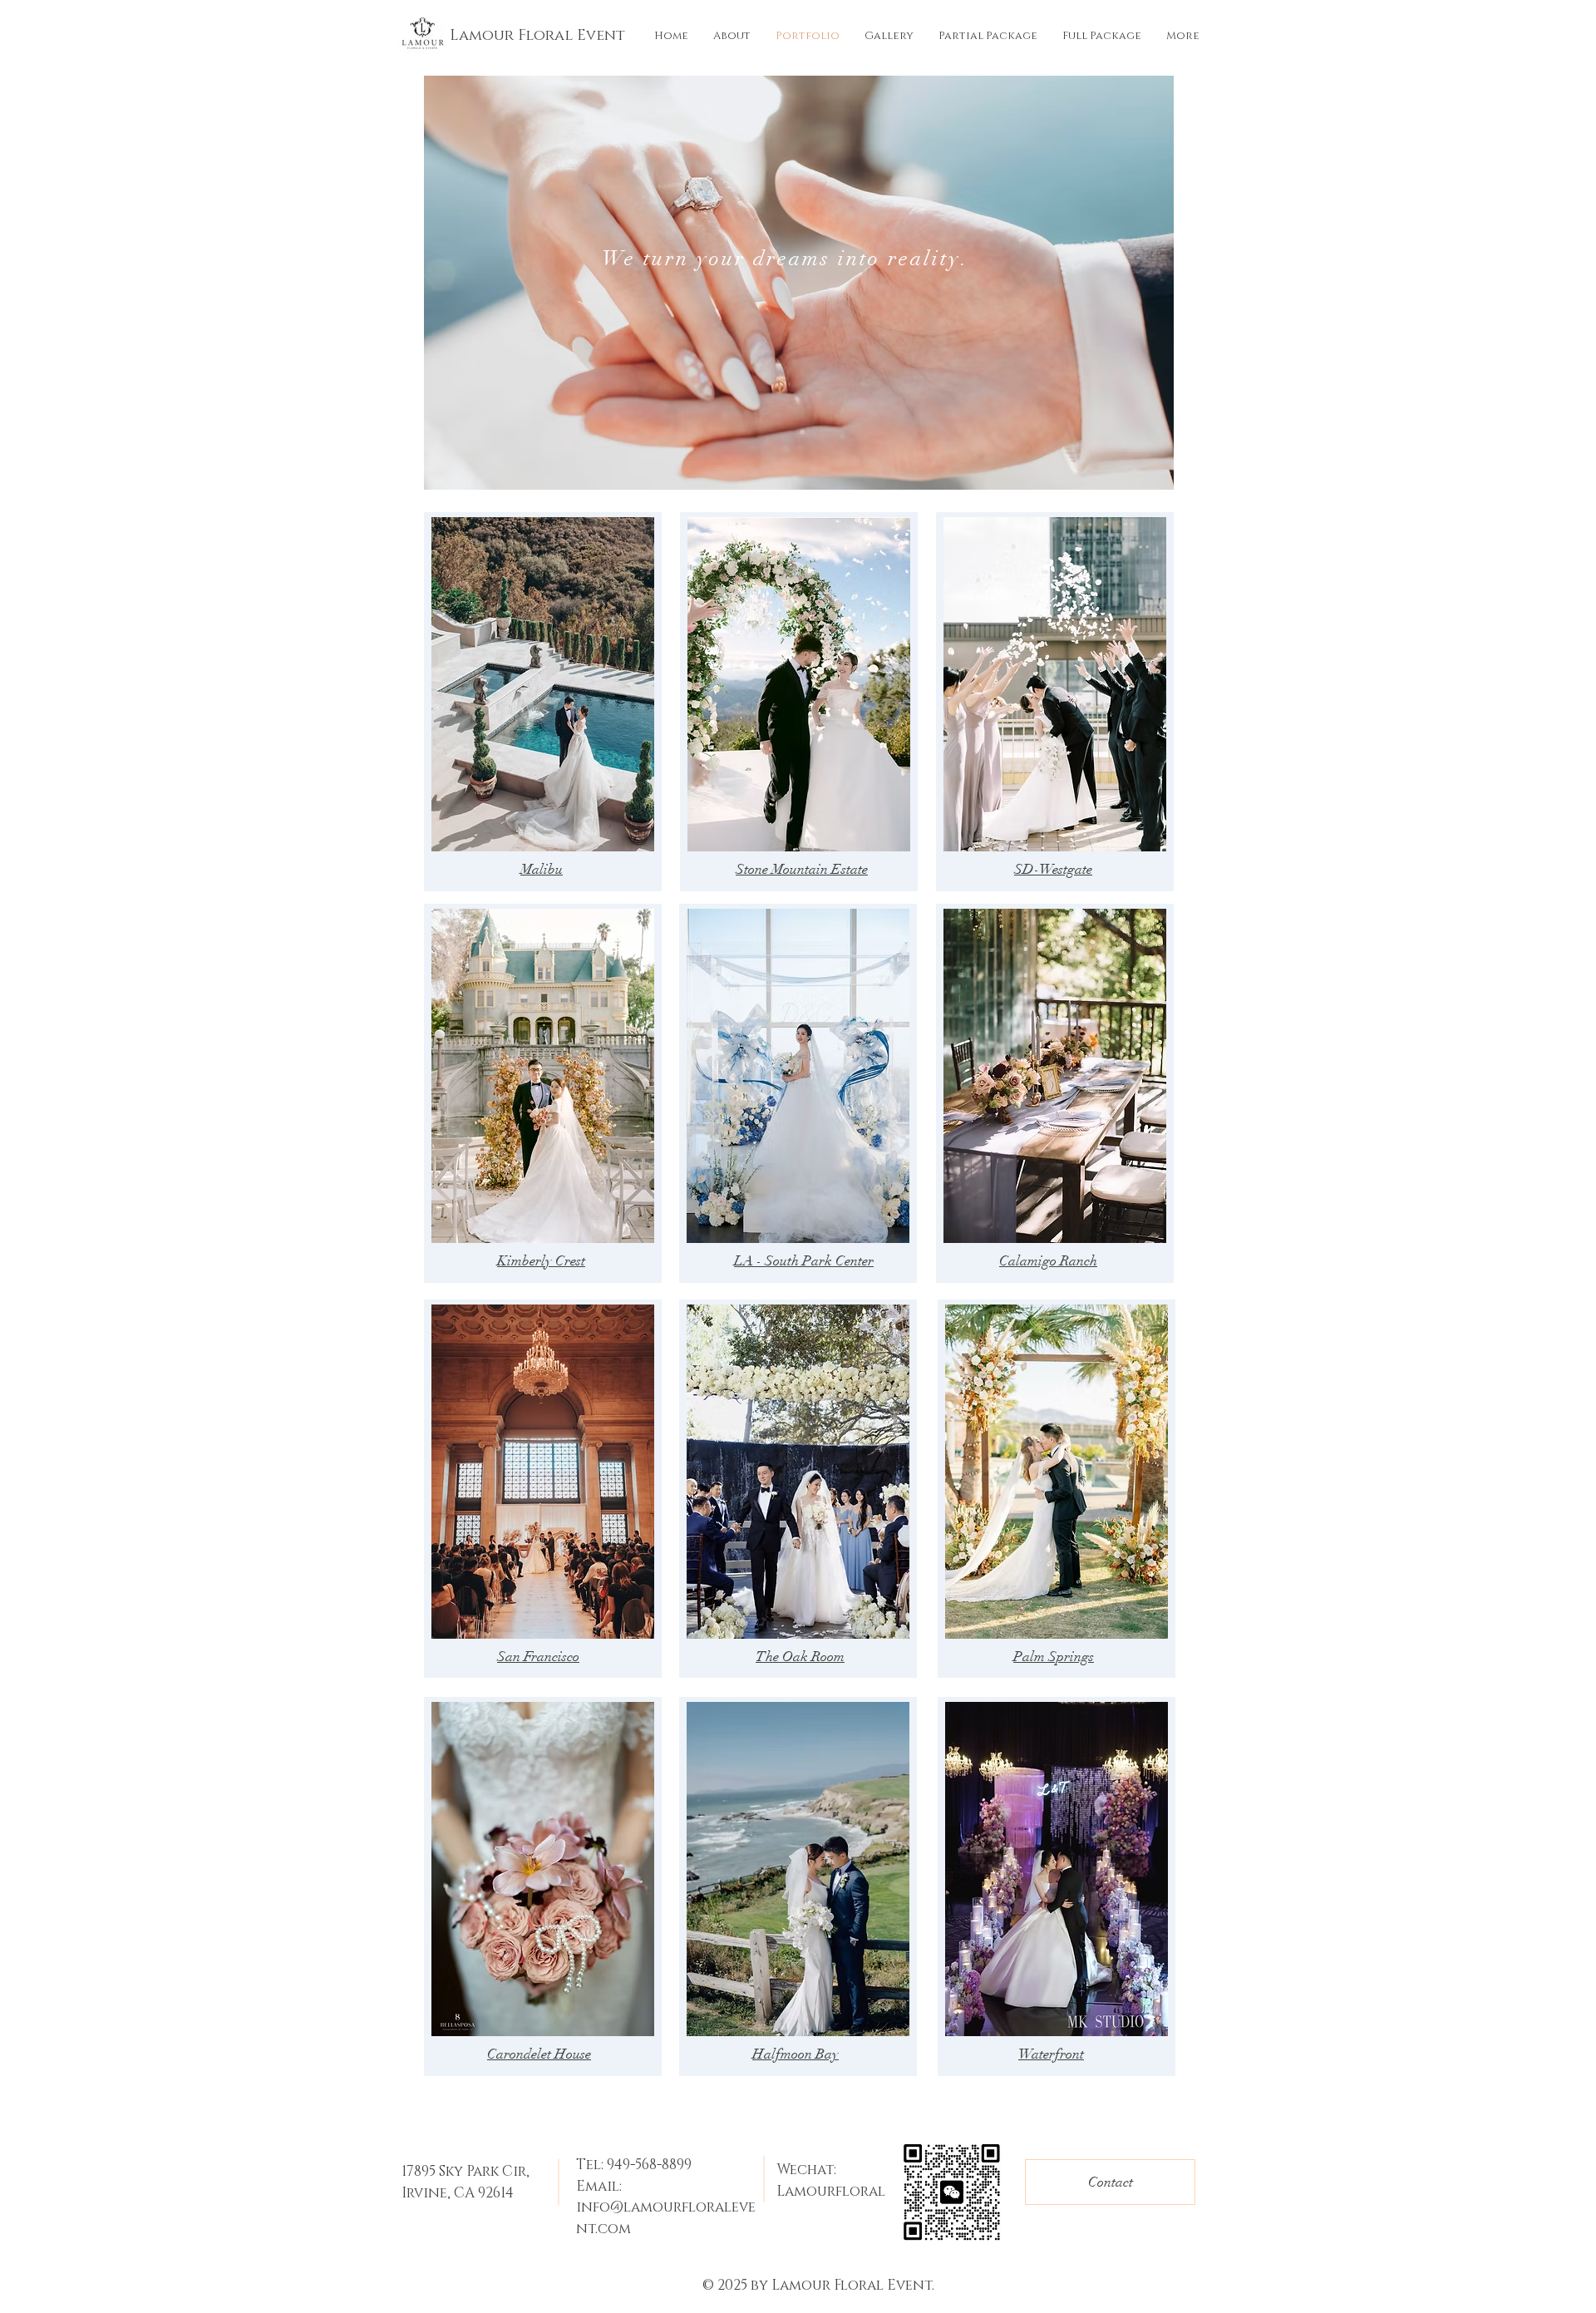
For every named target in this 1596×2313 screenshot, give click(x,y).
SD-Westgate (1053, 869)
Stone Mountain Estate (802, 869)
